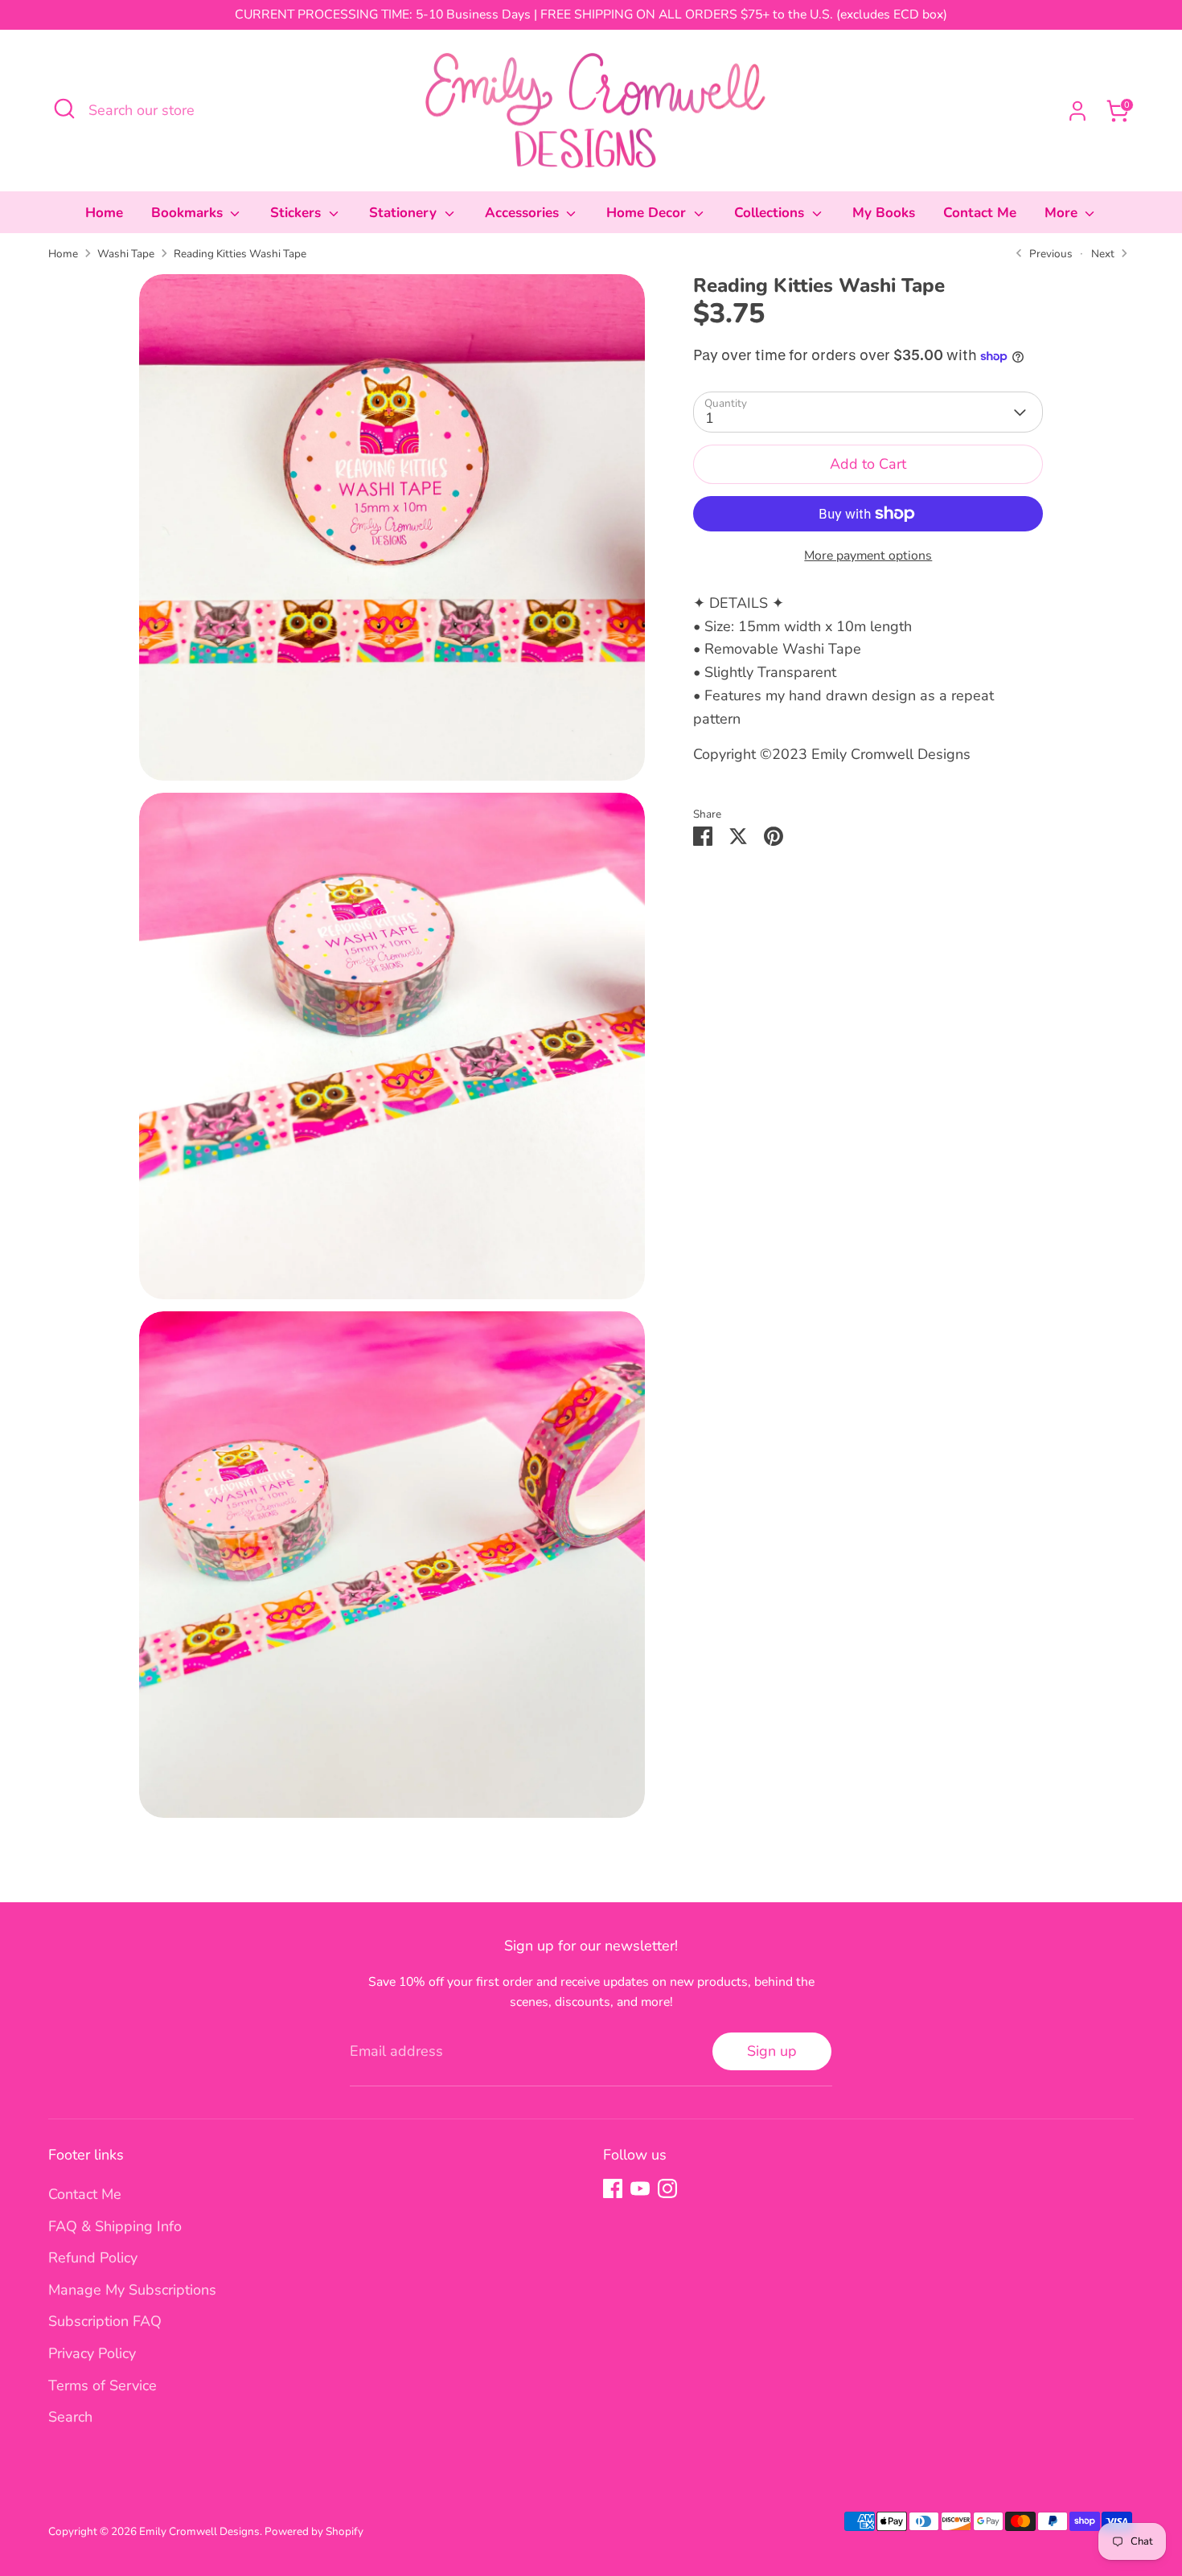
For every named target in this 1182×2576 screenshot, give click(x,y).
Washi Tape (126, 254)
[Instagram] (667, 2188)
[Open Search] (64, 109)
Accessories (524, 213)
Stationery (405, 213)
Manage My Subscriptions (132, 2290)
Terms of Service (103, 2385)
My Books (884, 213)
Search (70, 2417)
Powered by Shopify (314, 2531)
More (1063, 213)
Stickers (298, 213)
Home (104, 213)
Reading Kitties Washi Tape (240, 254)
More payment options (868, 556)
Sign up (772, 2051)
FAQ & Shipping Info (115, 2226)
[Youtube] (640, 2188)
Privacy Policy (92, 2353)
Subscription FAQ (105, 2321)
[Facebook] (613, 2188)
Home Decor (648, 213)
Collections (771, 213)
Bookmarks (189, 213)
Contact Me (980, 213)
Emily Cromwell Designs (199, 2531)
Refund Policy (93, 2258)
